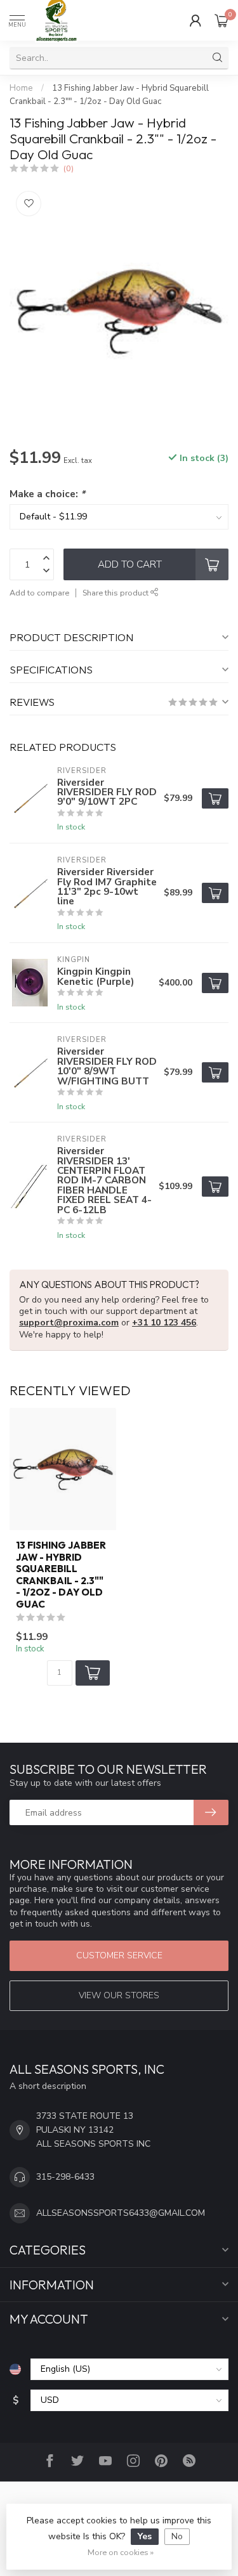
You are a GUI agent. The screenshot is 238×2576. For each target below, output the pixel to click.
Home (21, 88)
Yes (145, 2536)
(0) (69, 168)
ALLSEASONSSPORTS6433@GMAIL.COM (121, 2213)
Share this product (116, 593)
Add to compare (39, 593)
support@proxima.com (69, 1323)
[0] (221, 20)
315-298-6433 (65, 2177)
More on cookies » (121, 2552)
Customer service (119, 1955)
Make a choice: (47, 494)
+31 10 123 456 (164, 1323)
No (177, 2536)
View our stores (119, 1995)
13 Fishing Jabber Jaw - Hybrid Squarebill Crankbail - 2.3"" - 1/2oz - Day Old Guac (61, 1575)
